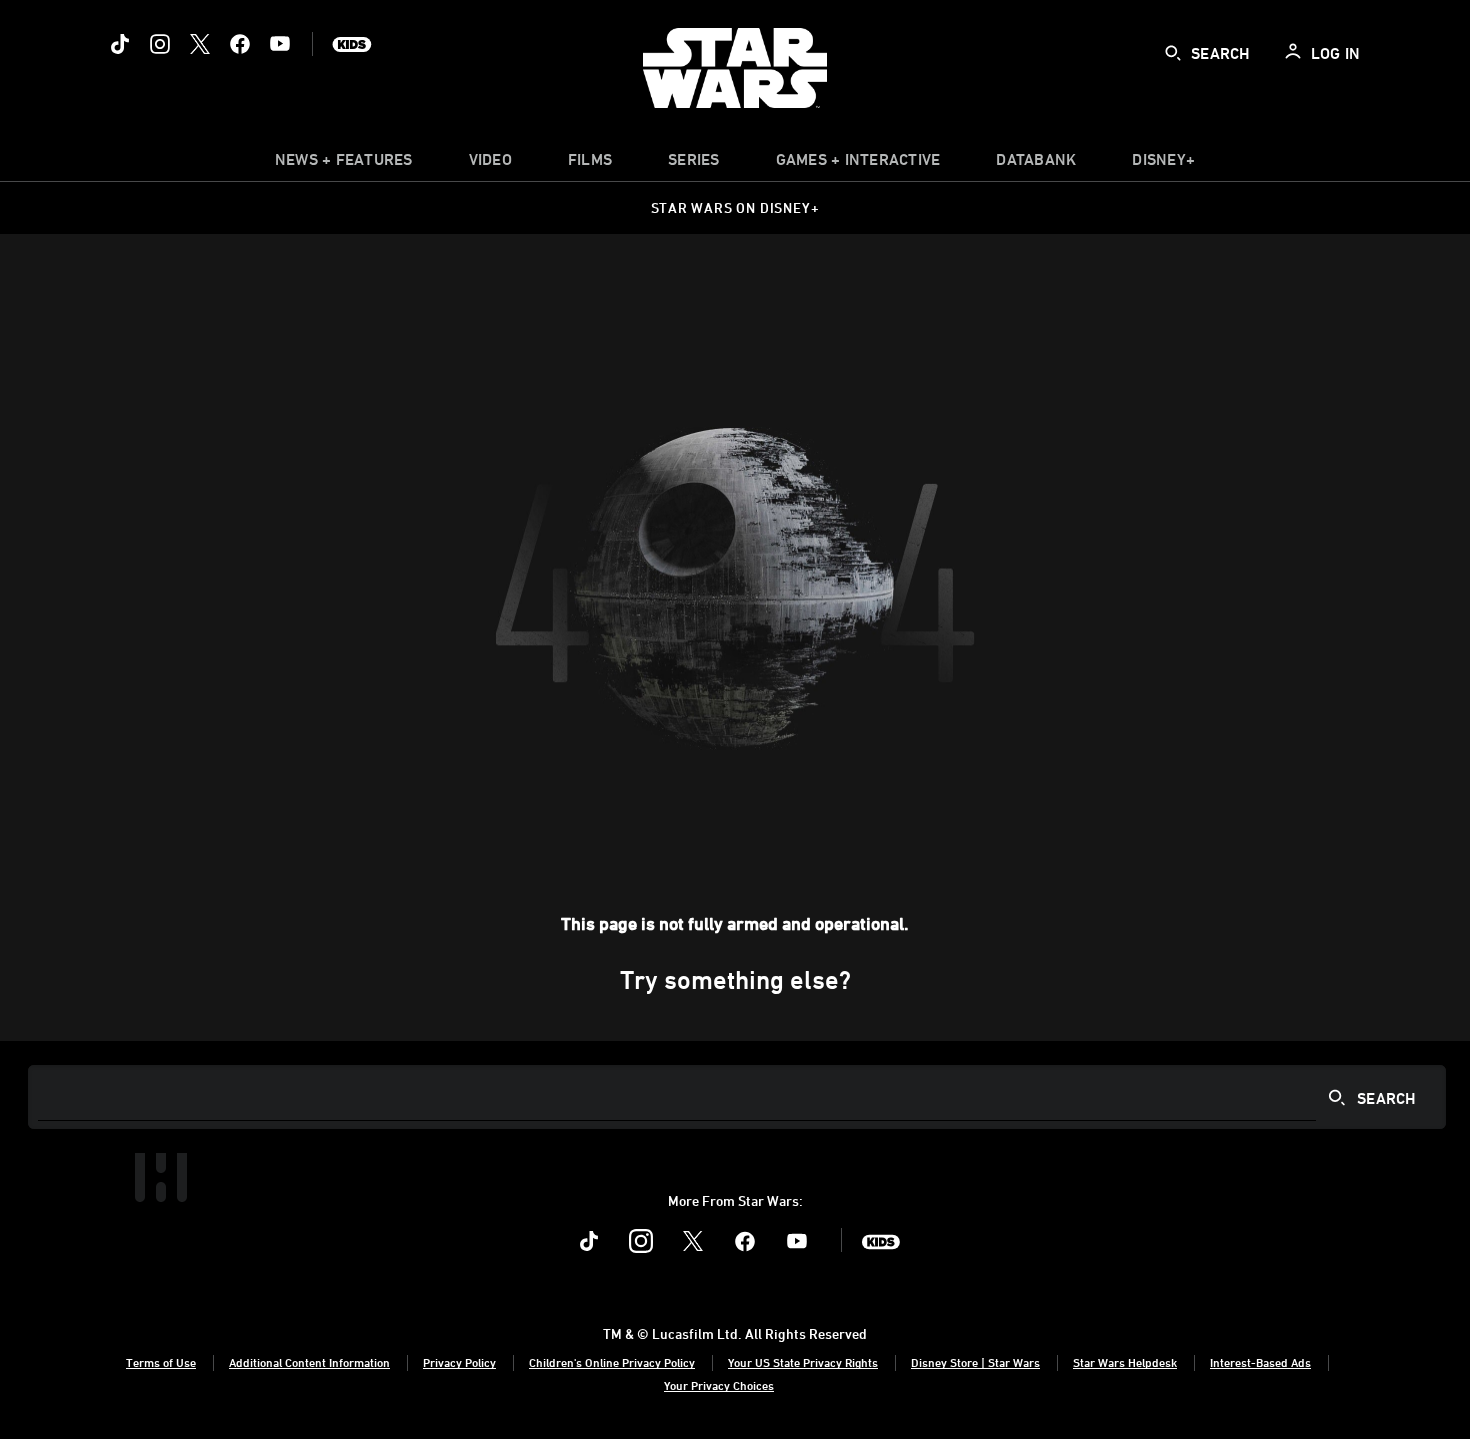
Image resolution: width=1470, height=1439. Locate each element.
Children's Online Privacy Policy (612, 1362)
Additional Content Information (309, 1362)
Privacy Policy (459, 1362)
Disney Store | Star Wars (975, 1362)
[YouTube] (280, 44)
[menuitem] (490, 164)
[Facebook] (240, 44)
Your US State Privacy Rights (803, 1362)
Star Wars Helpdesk (1125, 1362)
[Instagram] (160, 44)
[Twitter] (200, 44)
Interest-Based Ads (1260, 1362)
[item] (344, 164)
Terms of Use (161, 1362)
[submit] (1173, 53)
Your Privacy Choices (719, 1385)
